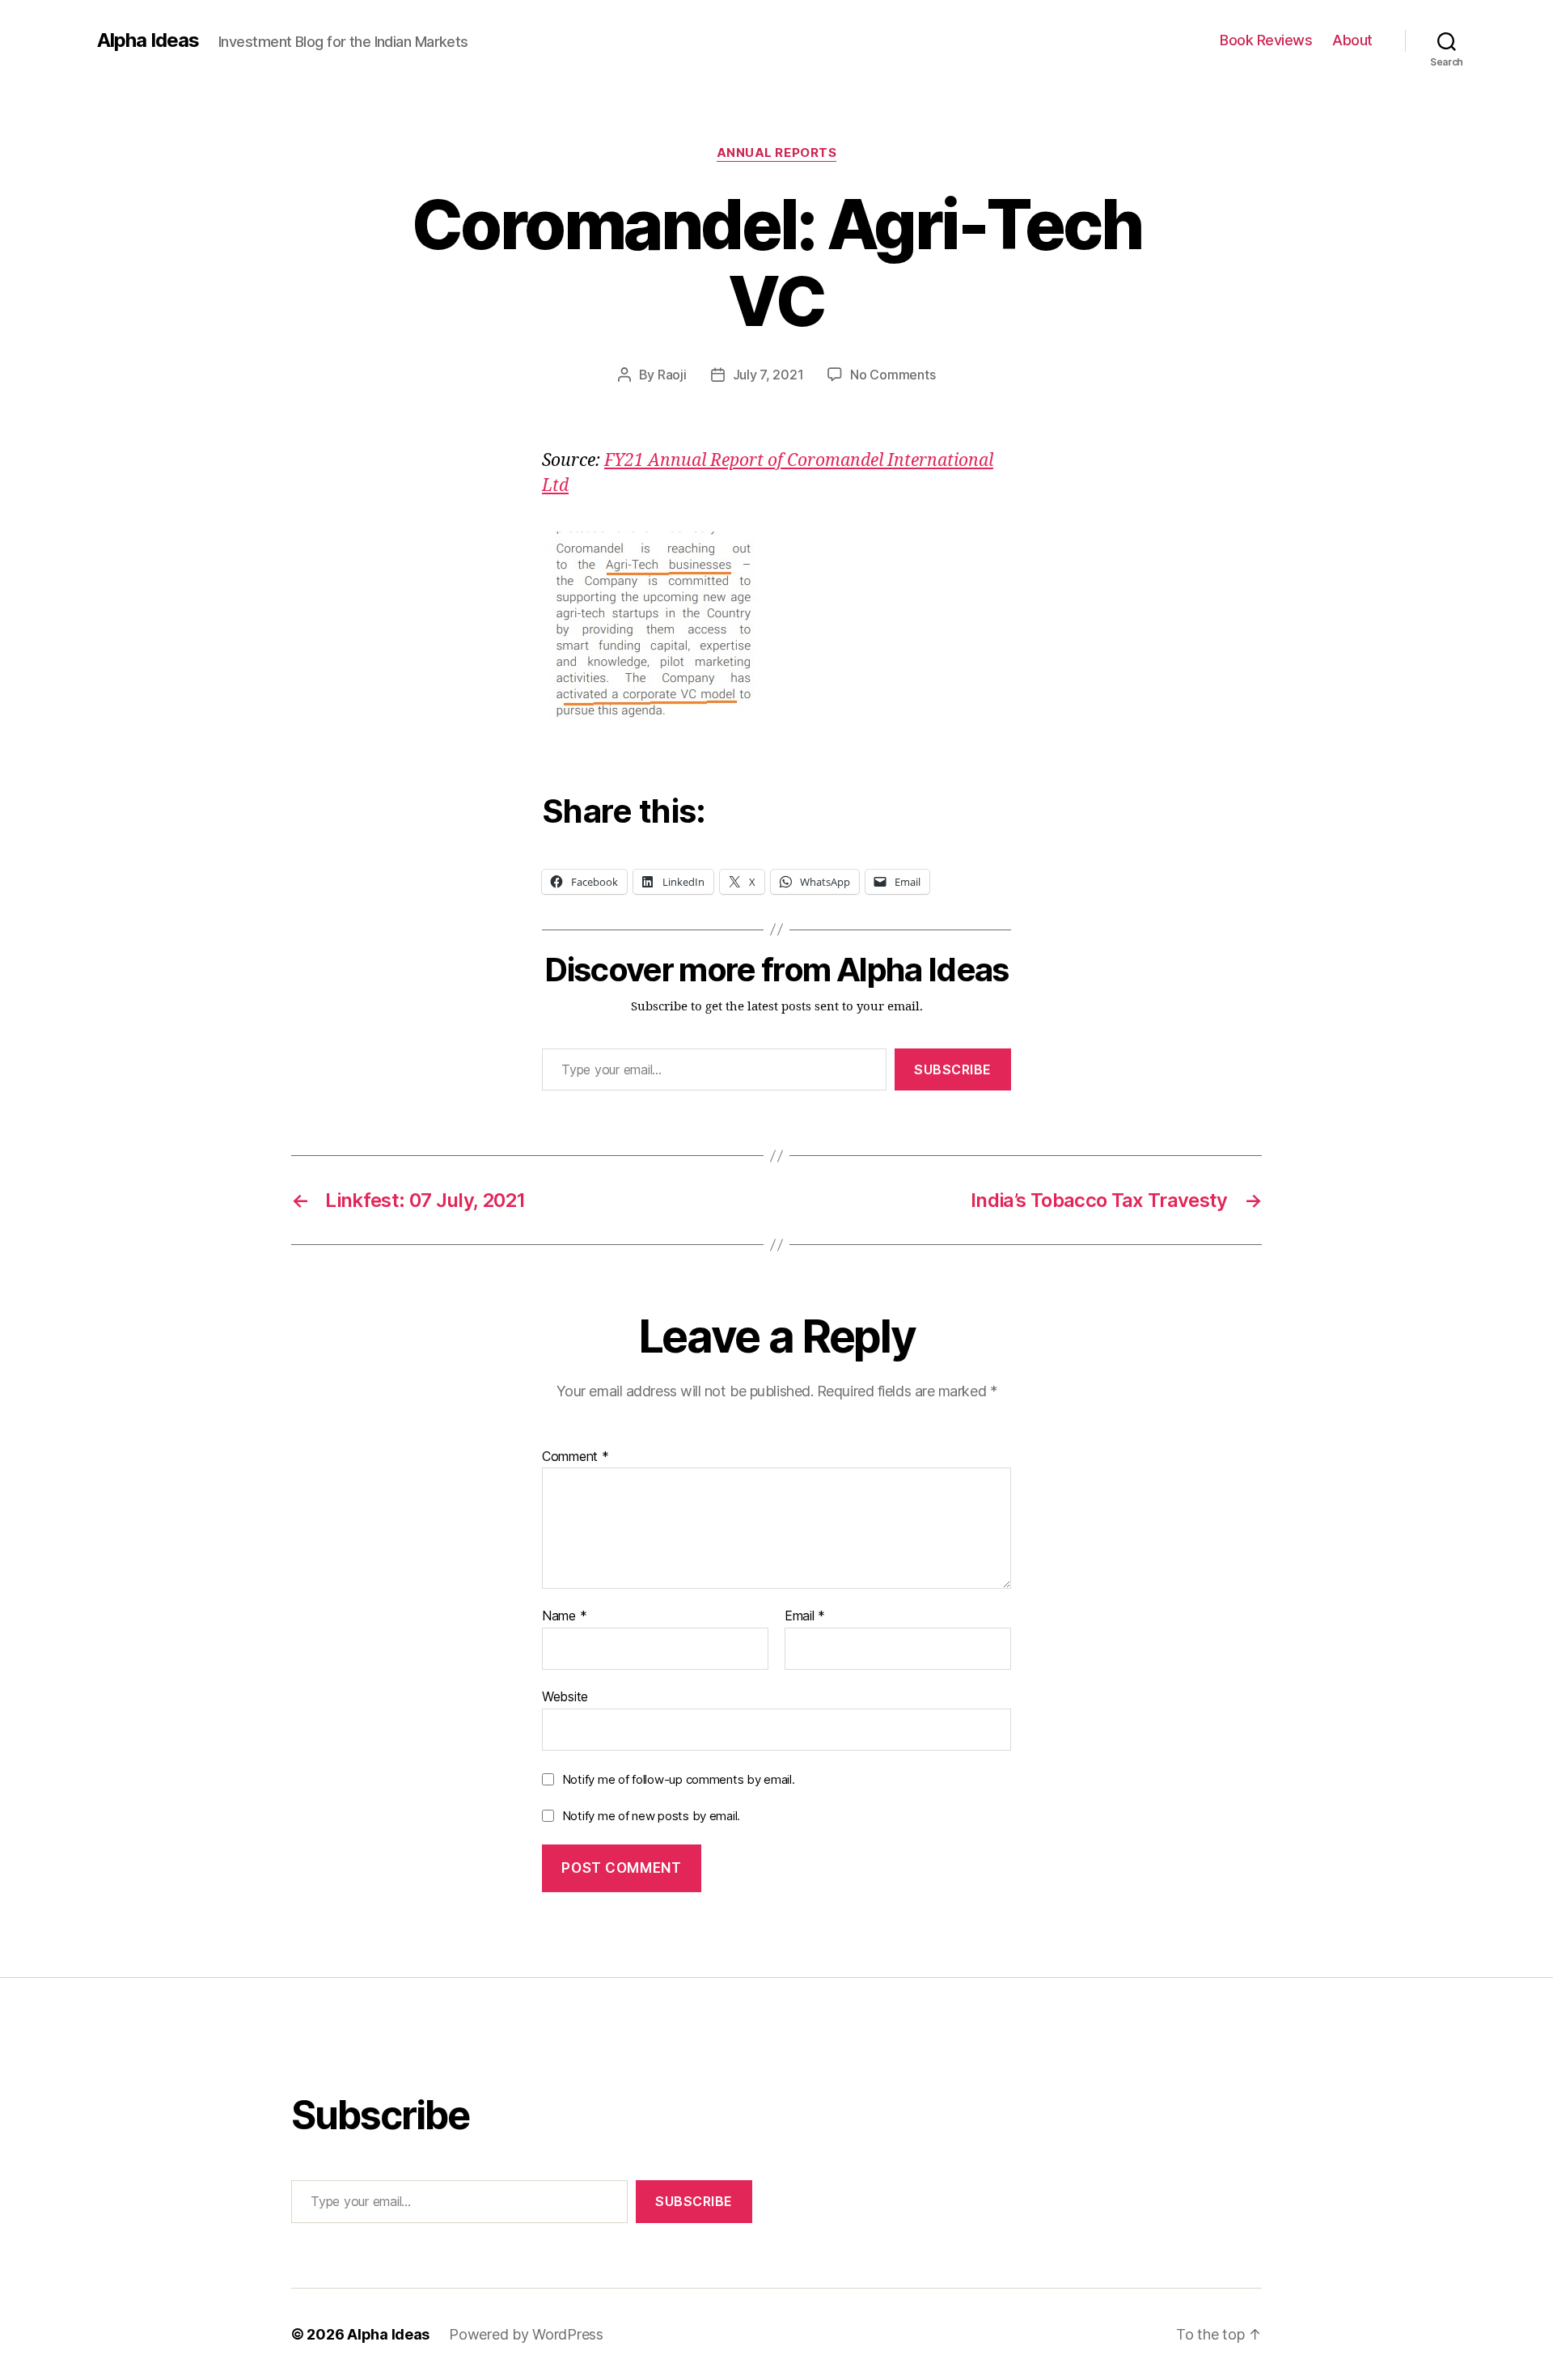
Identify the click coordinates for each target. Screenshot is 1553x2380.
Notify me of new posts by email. (651, 1816)
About (1352, 40)
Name (564, 1616)
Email (805, 1616)
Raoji (672, 375)
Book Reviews (1266, 40)
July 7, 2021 (768, 375)
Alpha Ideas (148, 40)
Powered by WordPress (526, 2334)
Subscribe (953, 1069)
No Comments (893, 375)
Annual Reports (777, 153)
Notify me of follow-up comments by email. (679, 1779)
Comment (575, 1457)
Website (565, 1696)
